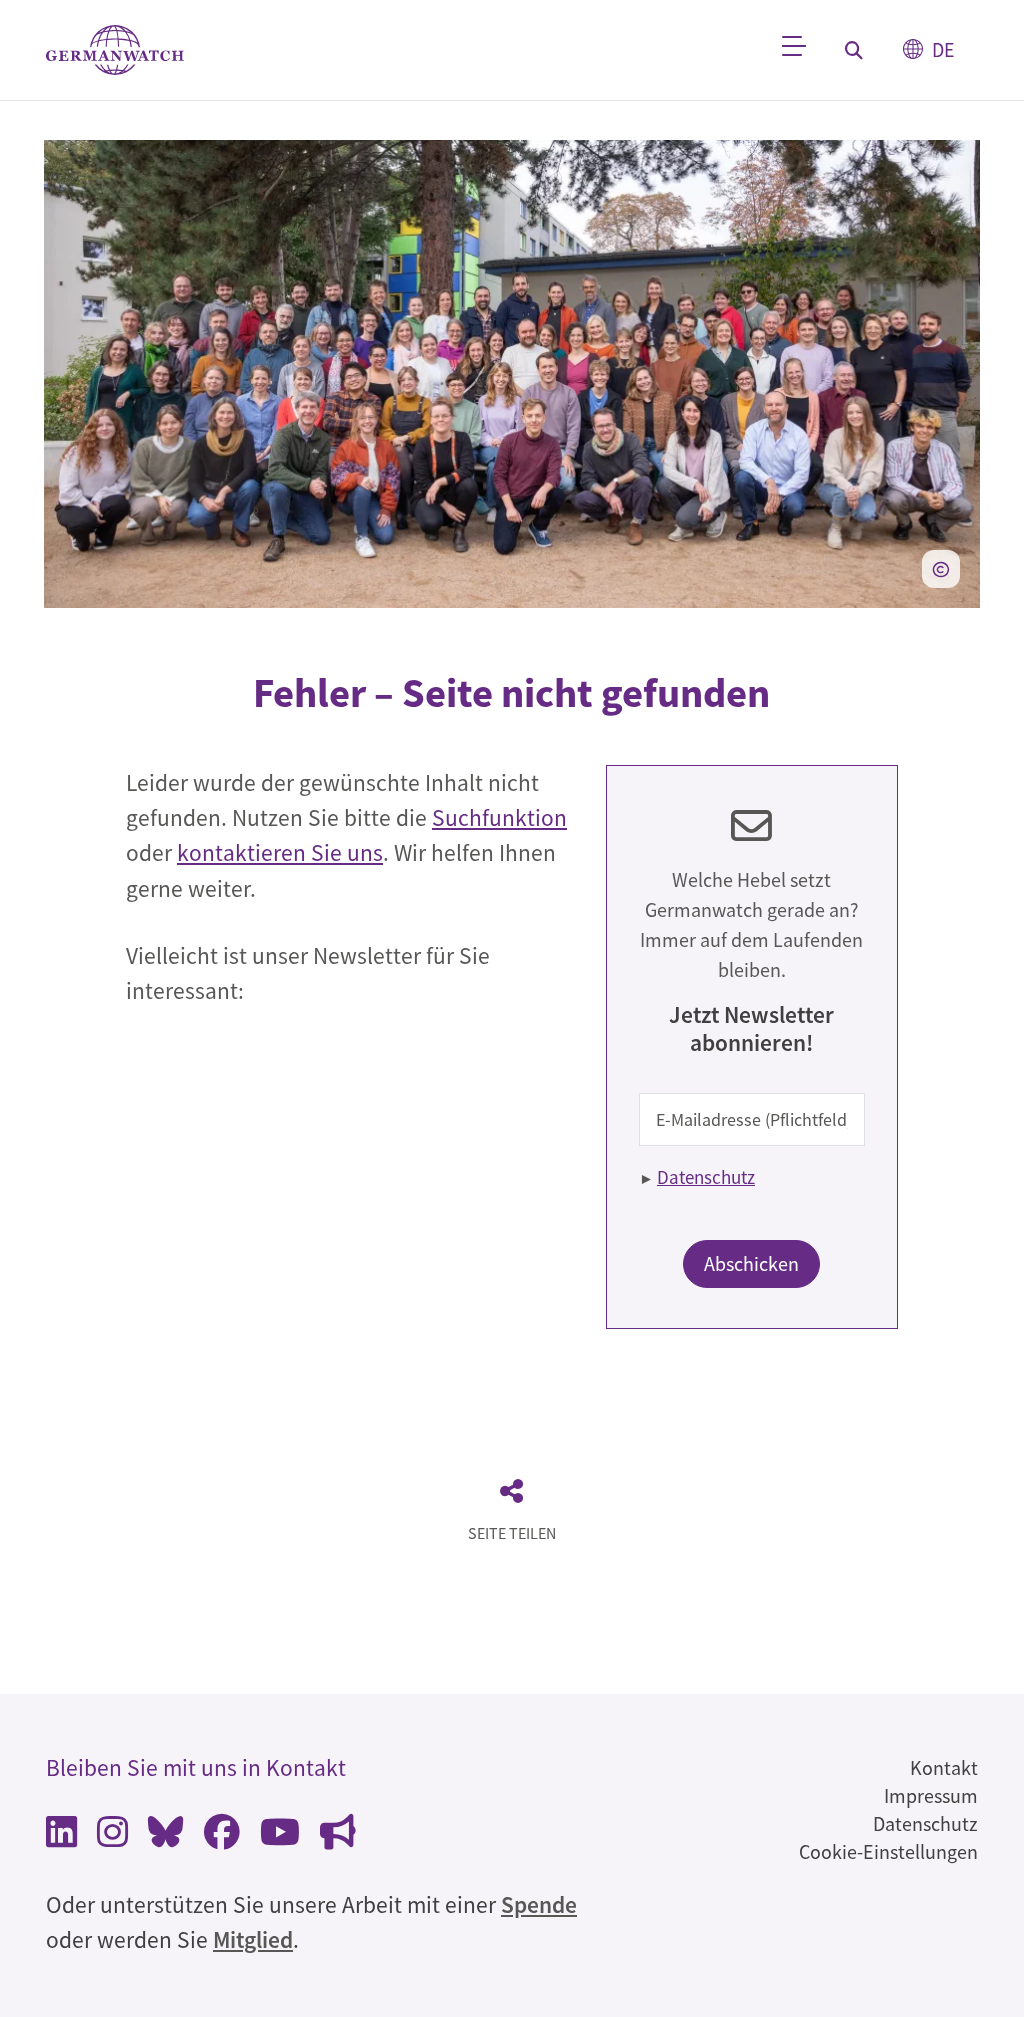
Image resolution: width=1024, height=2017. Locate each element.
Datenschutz (925, 1823)
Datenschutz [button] (706, 1177)
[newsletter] (338, 1836)
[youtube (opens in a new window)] (280, 1836)
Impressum (931, 1795)
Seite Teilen (512, 1533)
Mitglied (253, 1939)
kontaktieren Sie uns (280, 852)
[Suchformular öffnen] (854, 50)
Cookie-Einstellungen (888, 1851)
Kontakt (944, 1767)
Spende (539, 1904)
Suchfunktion (499, 817)
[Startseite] (115, 50)
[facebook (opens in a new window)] (222, 1836)
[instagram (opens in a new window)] (112, 1836)
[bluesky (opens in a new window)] (166, 1836)
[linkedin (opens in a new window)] (61, 1836)
